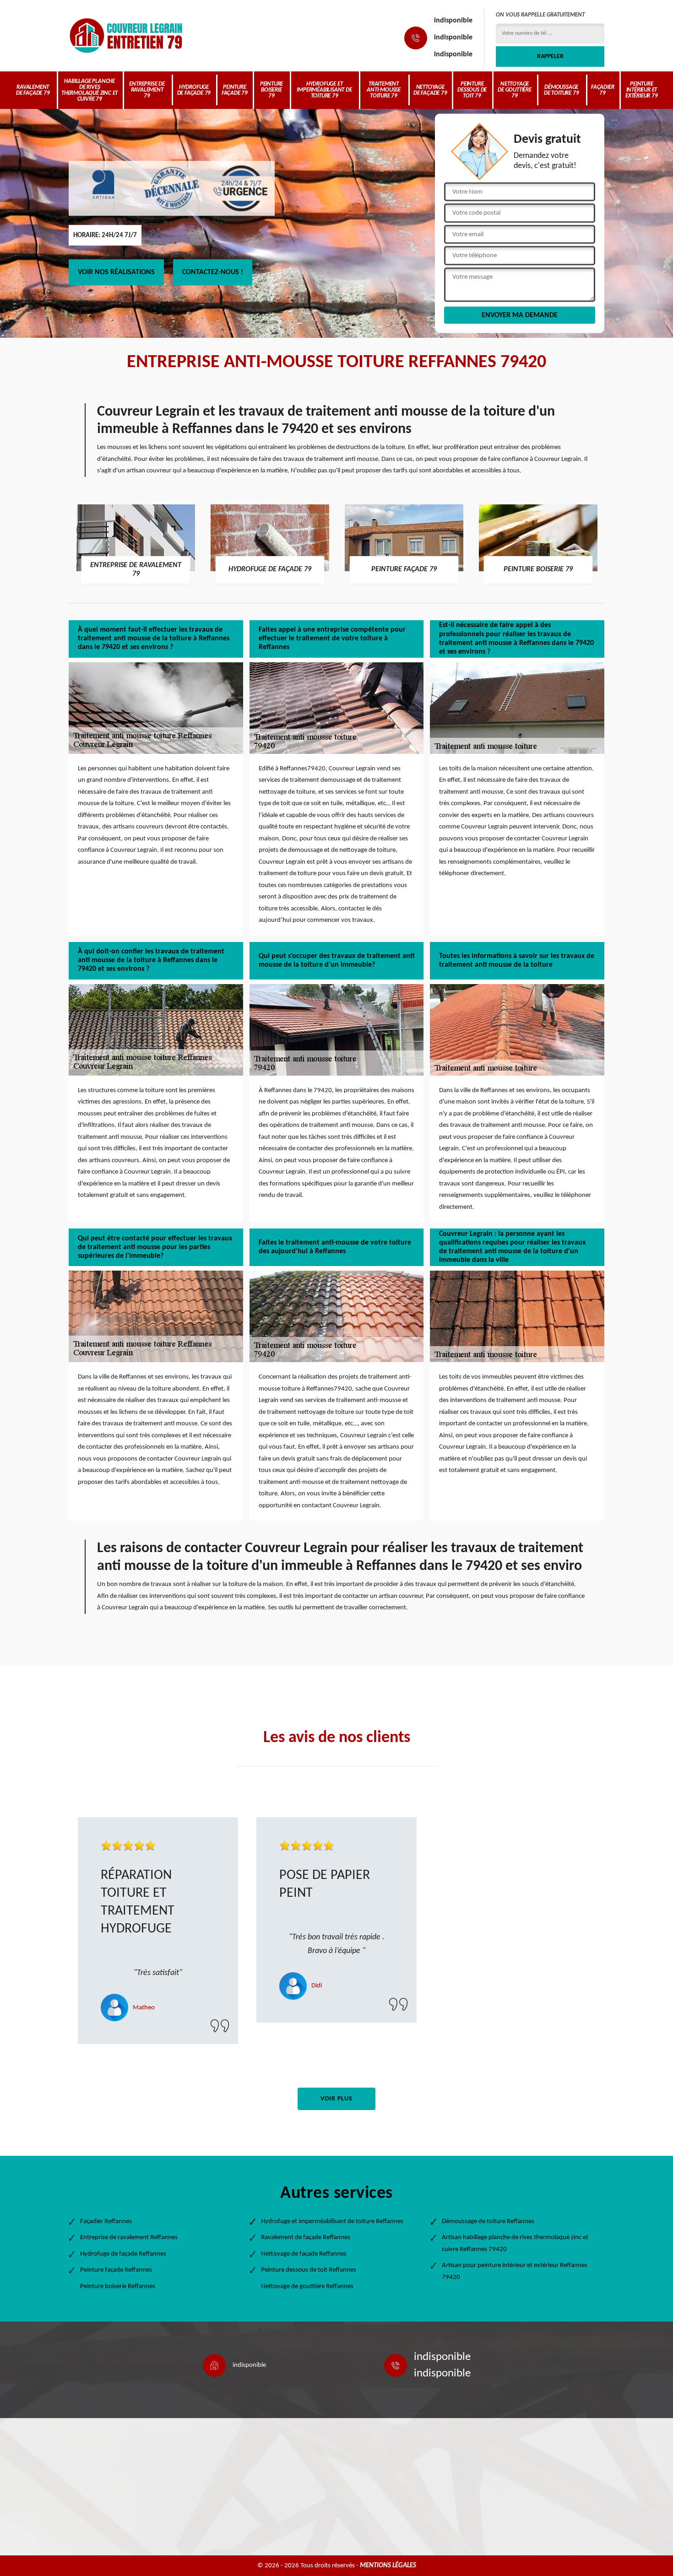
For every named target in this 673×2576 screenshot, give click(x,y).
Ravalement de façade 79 (33, 90)
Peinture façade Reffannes (116, 2270)
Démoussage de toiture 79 (561, 90)
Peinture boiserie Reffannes (118, 2286)
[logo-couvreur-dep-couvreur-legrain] (126, 35)
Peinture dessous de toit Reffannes (309, 2270)
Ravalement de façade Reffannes (306, 2238)
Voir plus (336, 2099)
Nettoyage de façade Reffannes (304, 2254)
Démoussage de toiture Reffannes (488, 2222)
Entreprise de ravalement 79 (147, 90)
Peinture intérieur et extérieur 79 (642, 90)
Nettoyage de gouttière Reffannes (307, 2286)
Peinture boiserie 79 (271, 90)
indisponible (453, 21)
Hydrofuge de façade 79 (194, 90)
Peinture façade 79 (235, 90)
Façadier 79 (602, 90)
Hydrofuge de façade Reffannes (123, 2254)
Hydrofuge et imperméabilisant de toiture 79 (324, 90)
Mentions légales (388, 2566)
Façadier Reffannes (106, 2222)
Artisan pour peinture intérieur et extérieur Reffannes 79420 (515, 2271)
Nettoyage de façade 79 (430, 90)
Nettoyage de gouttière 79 (515, 90)
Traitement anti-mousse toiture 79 (384, 90)
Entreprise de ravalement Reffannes (129, 2238)
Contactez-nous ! (213, 272)
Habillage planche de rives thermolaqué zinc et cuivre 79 (90, 90)
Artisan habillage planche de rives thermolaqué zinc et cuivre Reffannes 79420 (515, 2243)
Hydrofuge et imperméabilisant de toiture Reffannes (332, 2222)
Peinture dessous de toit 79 (472, 90)
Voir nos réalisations (116, 272)
